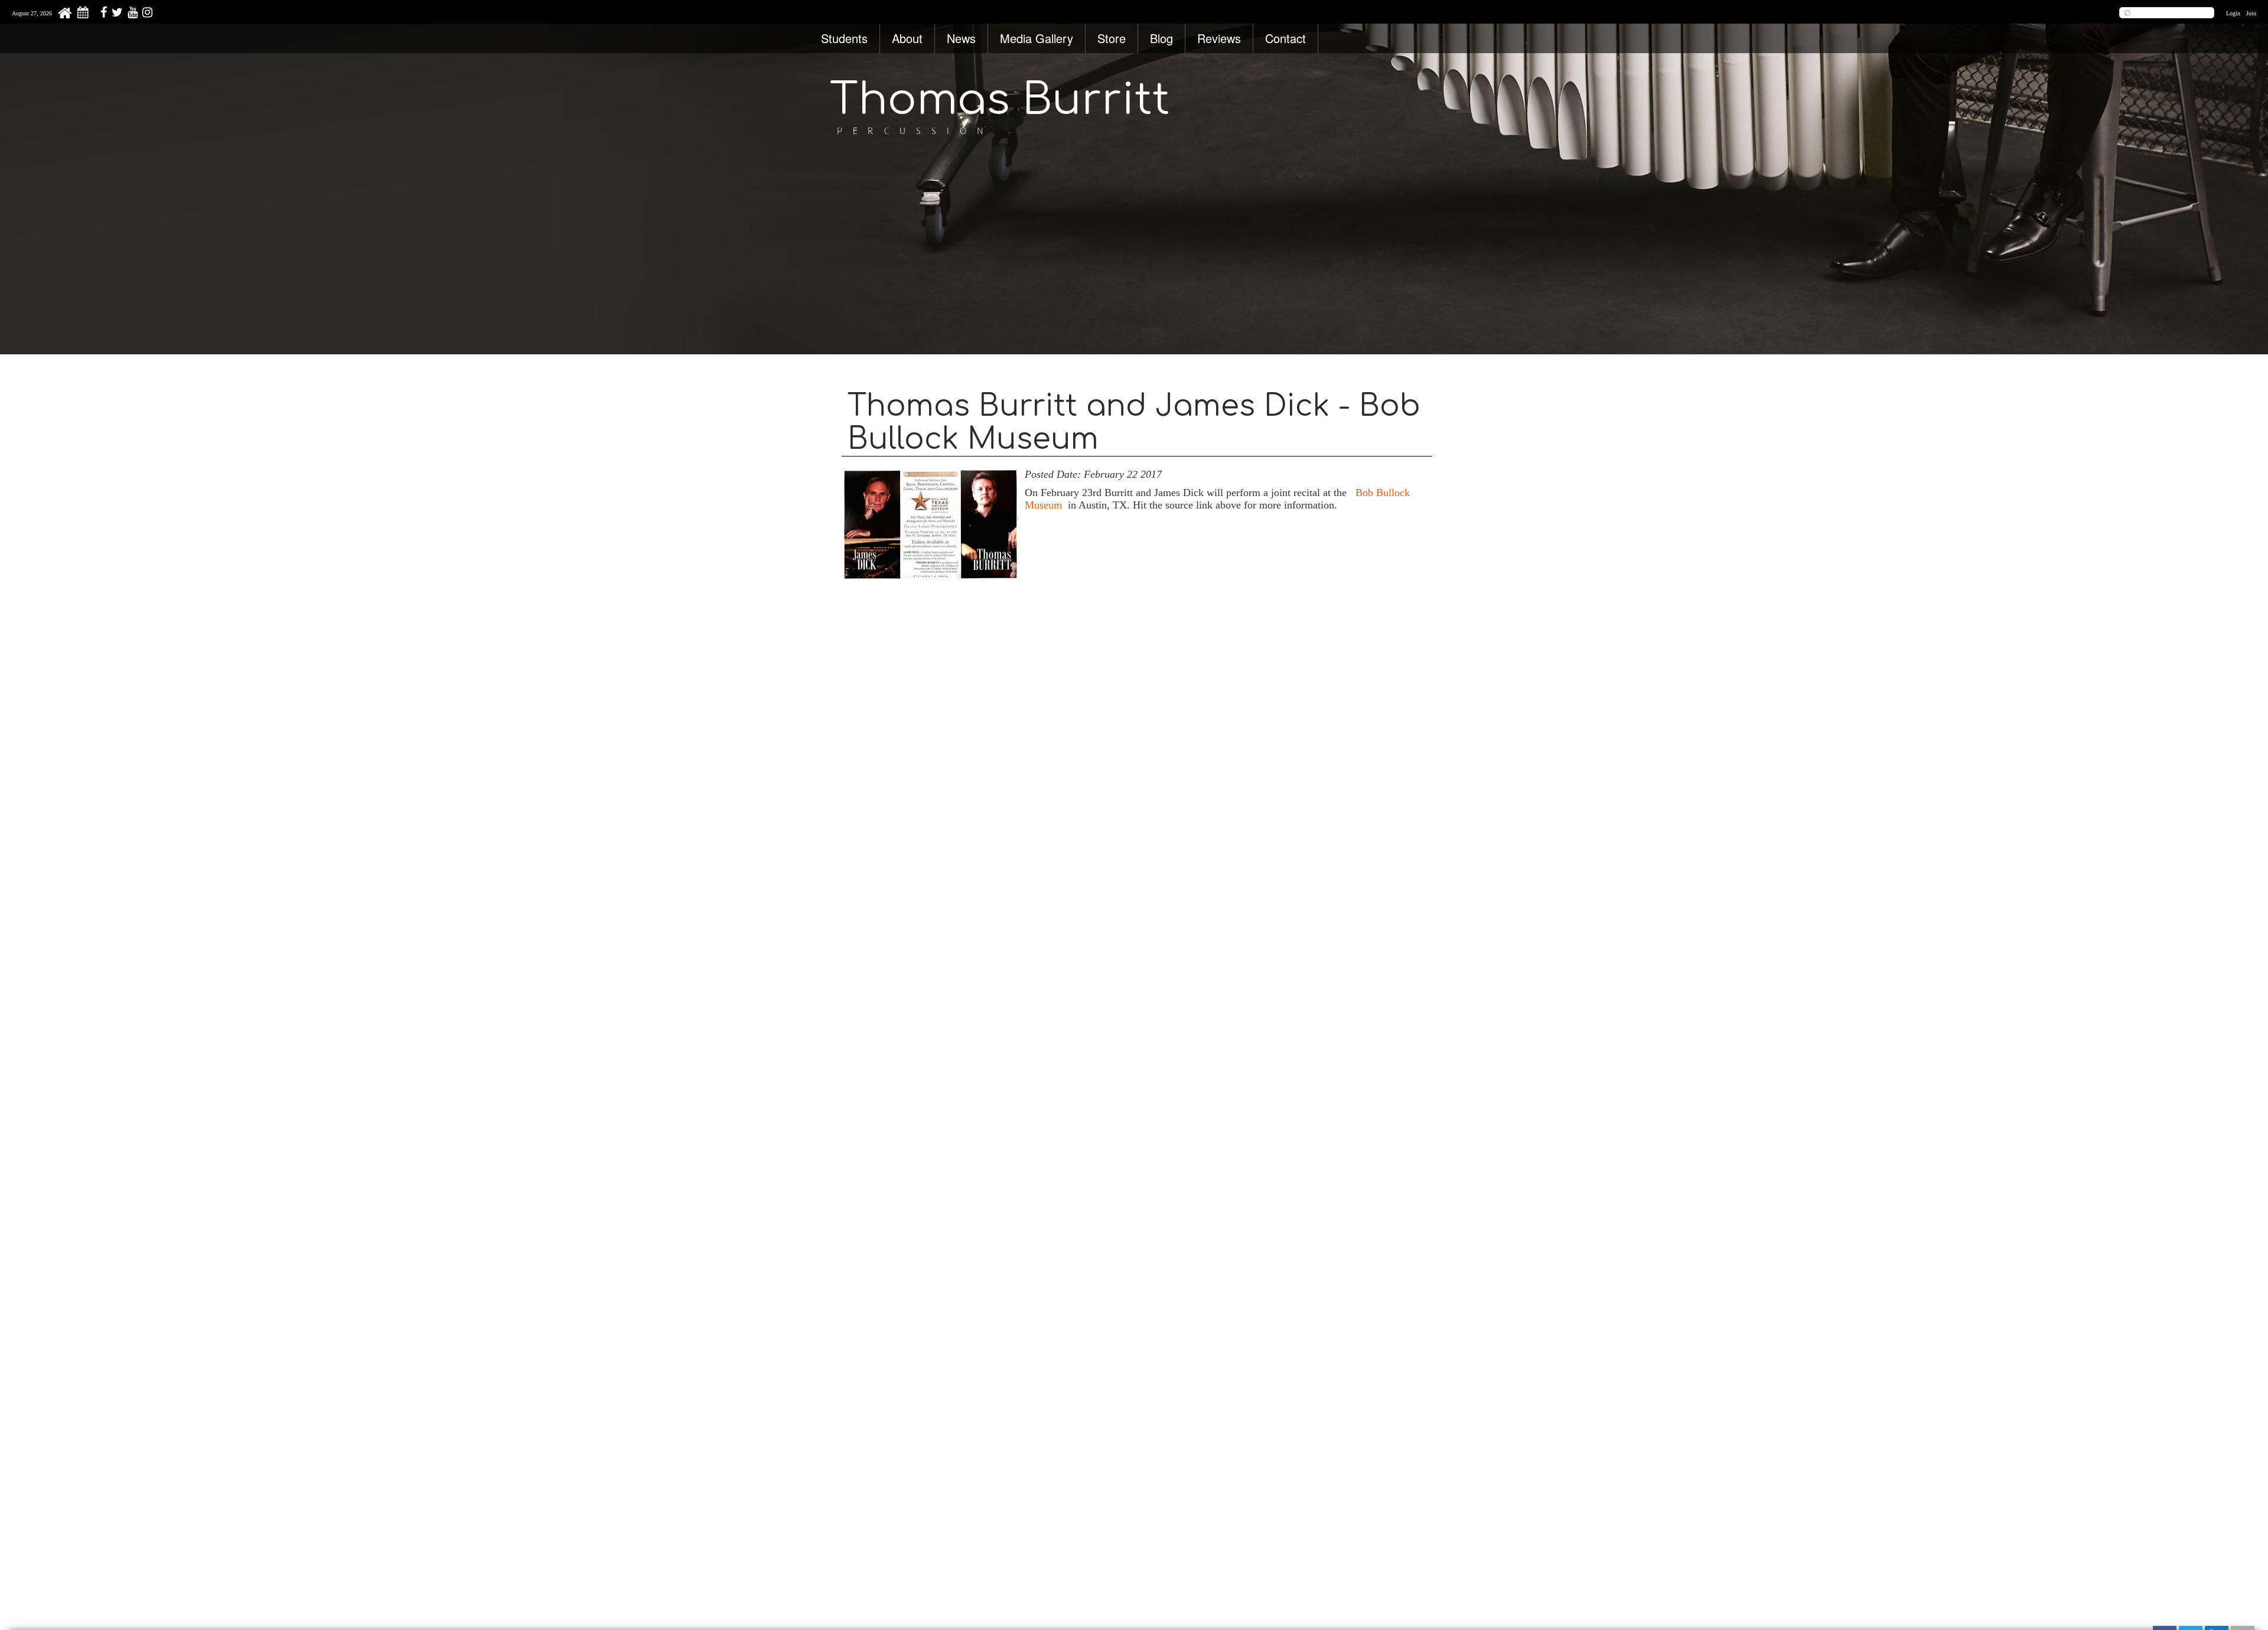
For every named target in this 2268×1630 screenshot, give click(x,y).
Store (1112, 38)
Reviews (1219, 38)
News (961, 38)
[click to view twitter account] (116, 14)
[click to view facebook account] (102, 14)
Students (844, 38)
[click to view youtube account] (131, 14)
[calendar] (83, 14)
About (907, 38)
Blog (1161, 38)
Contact (1285, 38)
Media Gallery (1037, 38)
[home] (65, 16)
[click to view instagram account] (146, 14)
